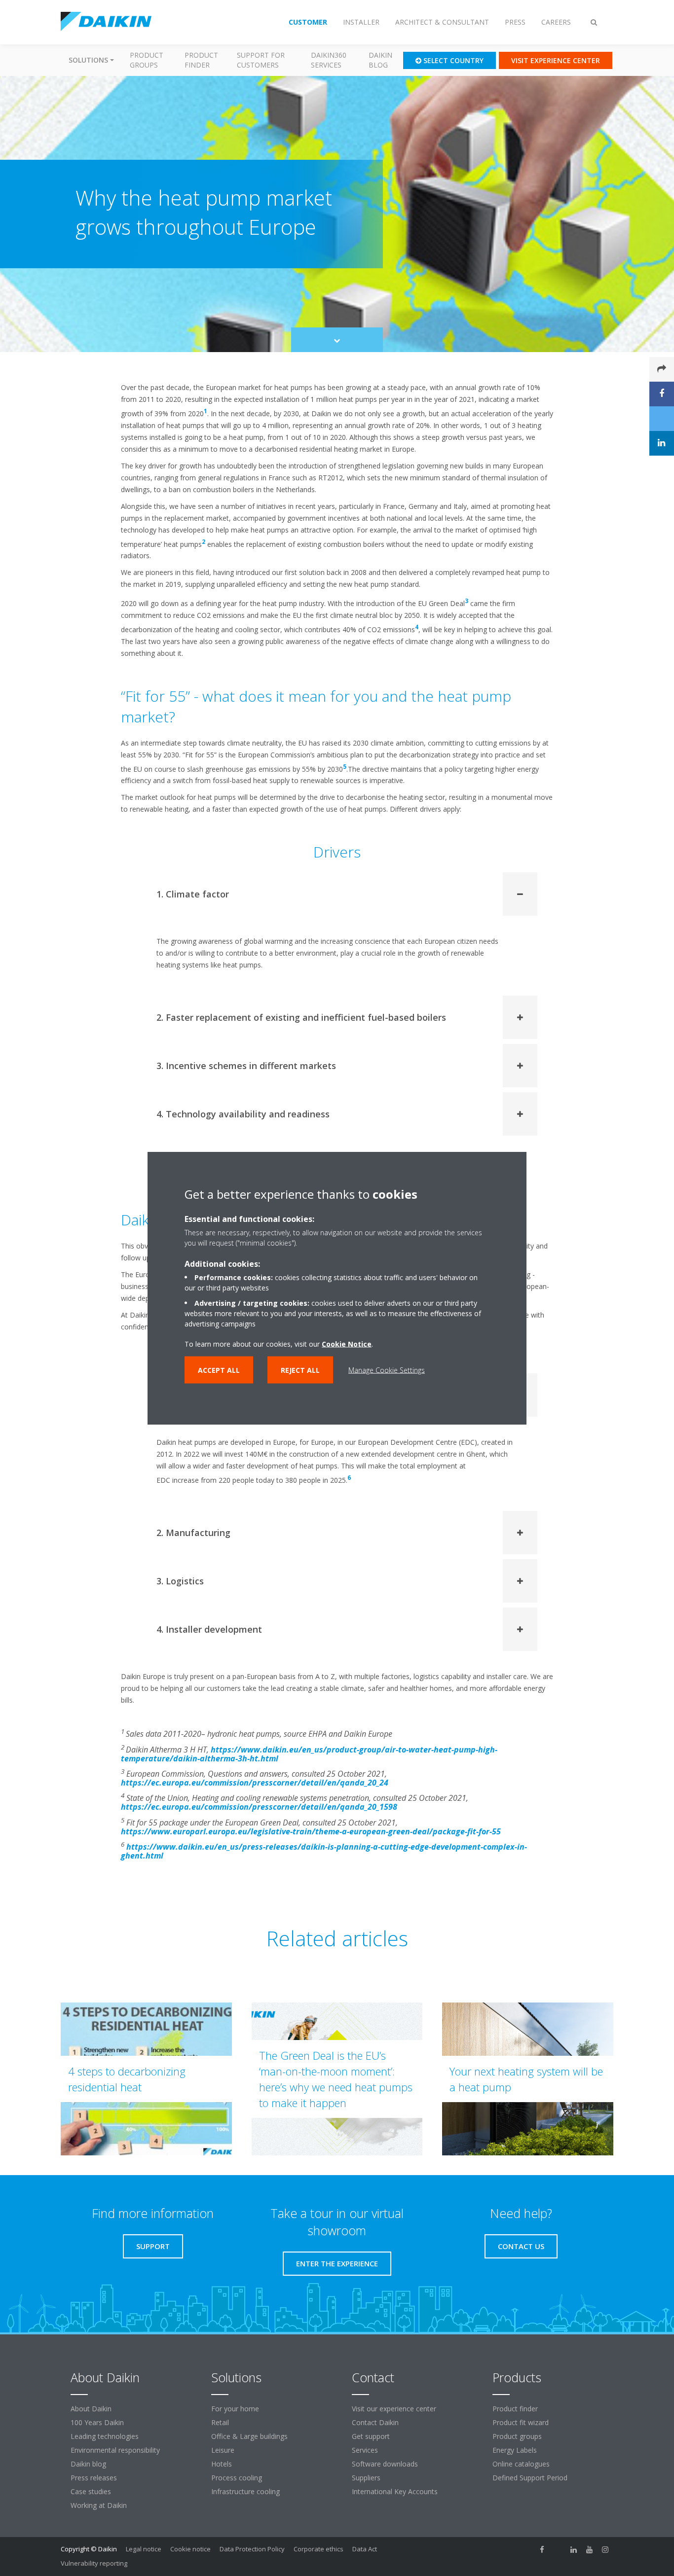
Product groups (147, 60)
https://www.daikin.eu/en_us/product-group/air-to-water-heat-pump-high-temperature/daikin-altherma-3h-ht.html (309, 1754)
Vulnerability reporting (94, 2563)
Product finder (201, 60)
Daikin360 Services (329, 60)
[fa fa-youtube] (590, 2550)
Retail (220, 2422)
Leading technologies (105, 2436)
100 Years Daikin (97, 2422)
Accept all (219, 1370)
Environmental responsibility (115, 2450)
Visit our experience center (394, 2409)
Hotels (222, 2464)
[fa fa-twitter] (558, 2550)
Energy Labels (515, 2450)
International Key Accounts (395, 2491)
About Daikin (91, 2409)
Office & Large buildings (249, 2436)
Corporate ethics (318, 2549)
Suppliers (366, 2478)
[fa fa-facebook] (542, 2550)
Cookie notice (190, 2549)
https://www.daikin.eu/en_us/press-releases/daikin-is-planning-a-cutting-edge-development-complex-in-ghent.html (324, 1851)
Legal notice (144, 2549)
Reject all (300, 1370)
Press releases (94, 2478)
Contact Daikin (375, 2422)
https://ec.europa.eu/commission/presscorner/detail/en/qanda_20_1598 (259, 1807)
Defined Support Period (531, 2478)
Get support (371, 2436)
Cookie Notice (347, 1344)
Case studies (91, 2491)
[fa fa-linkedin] (574, 2550)
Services (365, 2450)
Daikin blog (380, 60)
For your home (235, 2409)
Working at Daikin (99, 2505)
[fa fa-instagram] (605, 2550)
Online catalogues (521, 2464)
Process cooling (237, 2478)
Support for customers (261, 60)
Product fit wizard (521, 2422)
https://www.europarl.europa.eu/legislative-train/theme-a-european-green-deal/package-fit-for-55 (311, 1831)
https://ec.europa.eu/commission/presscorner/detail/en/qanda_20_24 (255, 1783)
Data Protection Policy (252, 2549)
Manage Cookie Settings (387, 1370)
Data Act (365, 2549)
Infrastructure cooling (245, 2491)
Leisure (223, 2450)
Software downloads (385, 2464)
